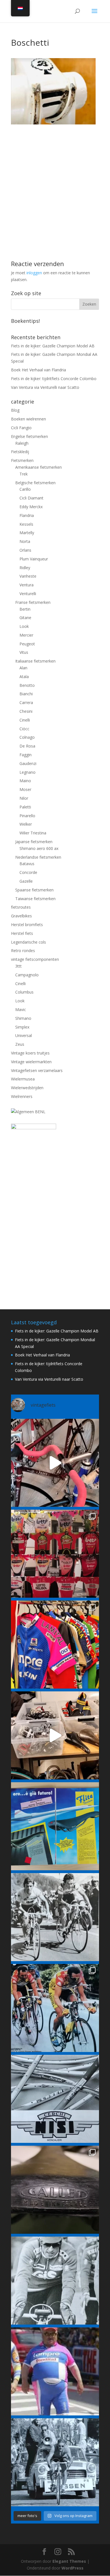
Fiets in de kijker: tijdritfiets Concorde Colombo (54, 379)
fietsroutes (21, 907)
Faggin (26, 755)
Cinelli (25, 720)
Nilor (24, 798)
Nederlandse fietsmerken (38, 857)
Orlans (25, 550)
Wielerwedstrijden (27, 1088)
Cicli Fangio (21, 428)
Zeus (20, 1044)
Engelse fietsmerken (29, 436)
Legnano (27, 772)
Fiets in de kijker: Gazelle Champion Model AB (53, 346)
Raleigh (22, 443)
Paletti (25, 807)
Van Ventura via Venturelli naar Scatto (45, 387)
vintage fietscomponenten (35, 959)
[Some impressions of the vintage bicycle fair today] (55, 1645)
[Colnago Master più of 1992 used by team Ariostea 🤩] (55, 2008)
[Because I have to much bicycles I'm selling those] (55, 1463)
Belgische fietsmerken (35, 483)
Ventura (27, 585)
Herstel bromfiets (27, 925)
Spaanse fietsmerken (34, 890)
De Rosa (27, 746)
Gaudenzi (28, 763)
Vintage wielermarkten (31, 1062)
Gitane (25, 618)
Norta (25, 541)
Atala (24, 677)
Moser (25, 789)
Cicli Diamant (31, 498)
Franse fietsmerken (33, 602)
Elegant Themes (69, 2561)
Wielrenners (22, 1096)
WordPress (72, 2568)
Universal (24, 1035)
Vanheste (28, 576)
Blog (15, 410)
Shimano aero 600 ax (39, 848)
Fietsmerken (22, 460)
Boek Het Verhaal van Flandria (38, 370)
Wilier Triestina (33, 833)
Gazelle (26, 881)
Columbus (24, 992)
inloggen (34, 273)
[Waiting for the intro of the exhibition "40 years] (55, 1554)
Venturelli (28, 594)
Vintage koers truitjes (30, 1053)
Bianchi (26, 694)
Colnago (27, 737)
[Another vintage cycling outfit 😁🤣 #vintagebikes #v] (55, 2371)
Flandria (27, 515)
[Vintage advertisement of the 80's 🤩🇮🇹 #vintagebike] (55, 2099)
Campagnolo (27, 975)
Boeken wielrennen (28, 419)
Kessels (26, 524)
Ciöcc (24, 729)
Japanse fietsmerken (34, 842)
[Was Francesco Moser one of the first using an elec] (55, 2281)
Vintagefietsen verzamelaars (37, 1070)
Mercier (26, 635)
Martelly (27, 533)
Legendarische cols (28, 942)
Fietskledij (20, 452)
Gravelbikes (21, 916)
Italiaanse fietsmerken (35, 661)
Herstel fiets (22, 933)
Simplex (22, 1027)
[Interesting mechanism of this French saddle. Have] (55, 2190)
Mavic (21, 1009)
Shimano (23, 1018)
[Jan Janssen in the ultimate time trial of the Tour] (55, 2462)
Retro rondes (23, 951)
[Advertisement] (55, 179)
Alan (23, 668)
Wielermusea (23, 1079)
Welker (26, 824)
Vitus (24, 652)
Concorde (28, 872)
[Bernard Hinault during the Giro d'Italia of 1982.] (55, 1917)
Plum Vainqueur (34, 559)
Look (24, 626)
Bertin (25, 609)
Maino (25, 781)
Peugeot (27, 644)
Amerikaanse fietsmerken (38, 467)
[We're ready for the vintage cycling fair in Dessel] (55, 1735)
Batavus (27, 864)
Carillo (25, 489)
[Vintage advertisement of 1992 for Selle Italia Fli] (55, 1826)
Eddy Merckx (31, 507)
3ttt (18, 966)
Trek (24, 474)
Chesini (26, 711)
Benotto (27, 685)
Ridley (25, 568)
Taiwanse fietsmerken (35, 899)
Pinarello (27, 816)
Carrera (26, 702)
